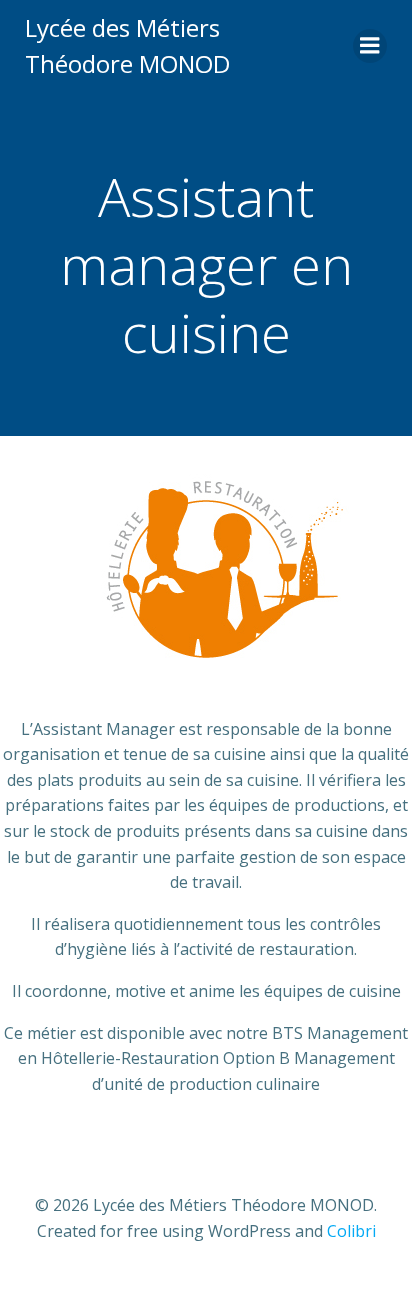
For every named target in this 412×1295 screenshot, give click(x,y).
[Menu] (370, 46)
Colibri (351, 1231)
